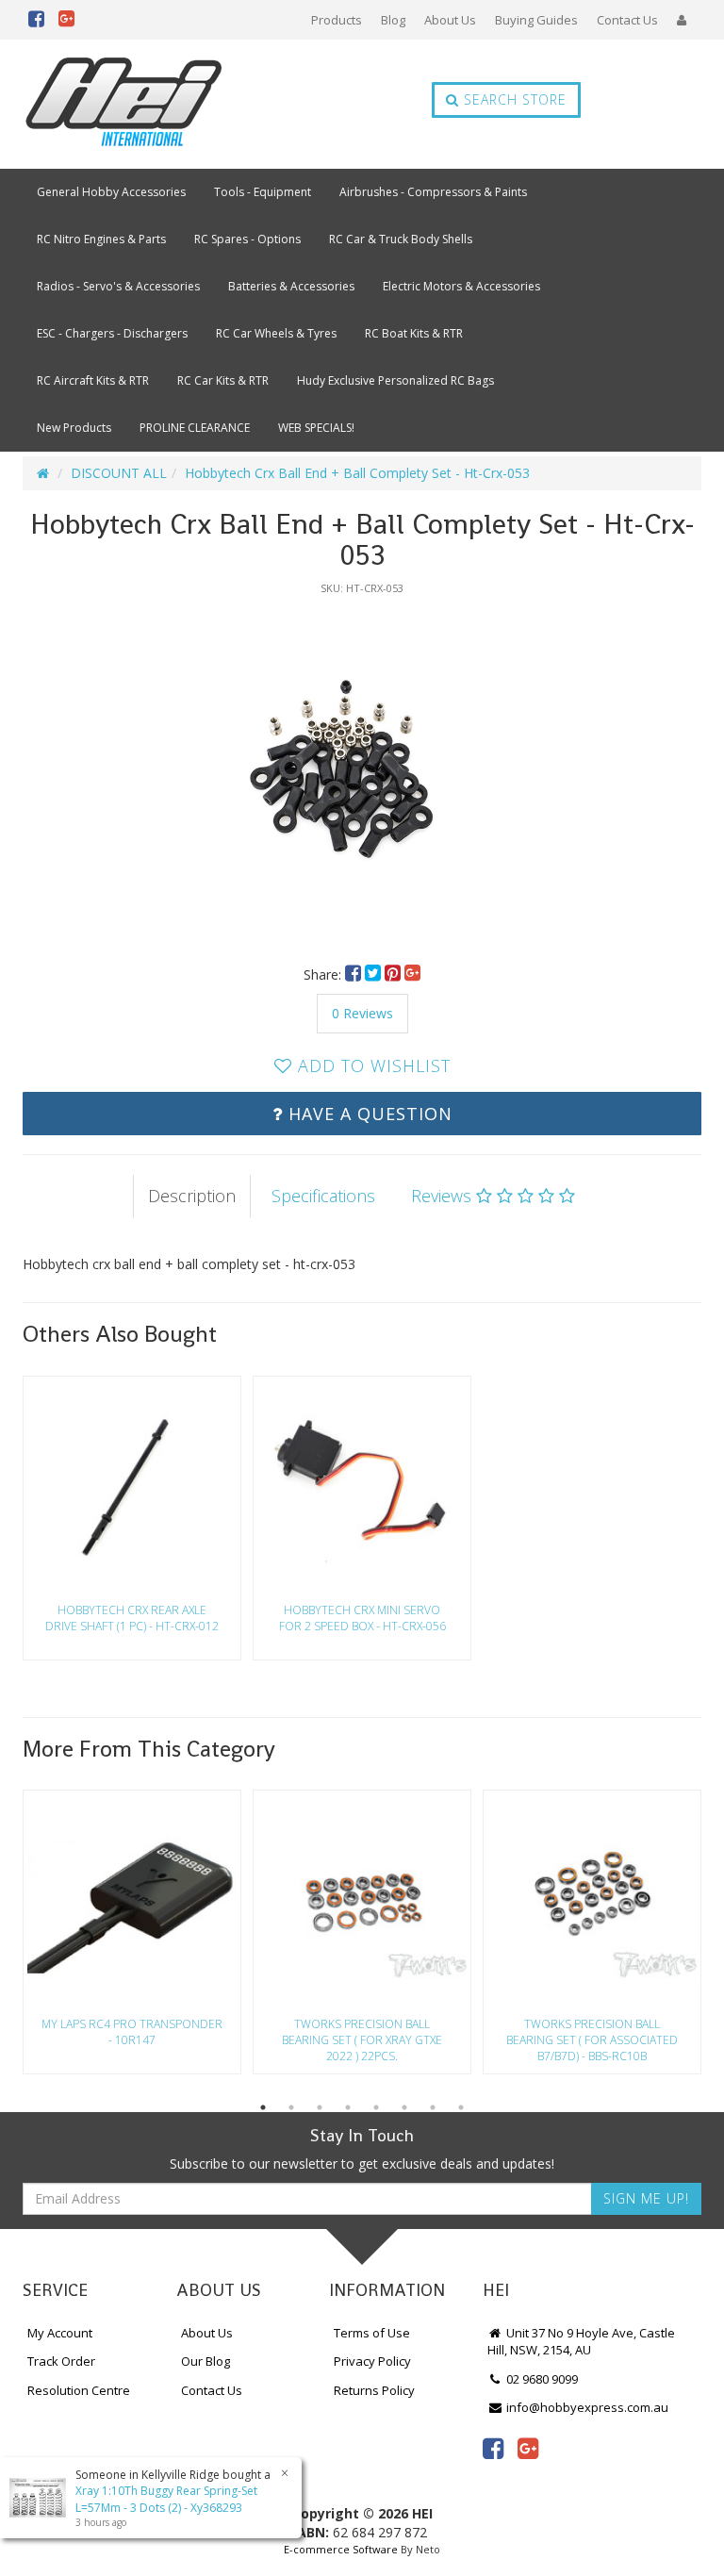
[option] (362, 770)
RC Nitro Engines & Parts (101, 239)
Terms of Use (372, 2333)
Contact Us (627, 20)
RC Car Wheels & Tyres (276, 333)
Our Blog (206, 2361)
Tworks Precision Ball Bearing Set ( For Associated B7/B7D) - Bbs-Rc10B (592, 2040)
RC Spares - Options (247, 239)
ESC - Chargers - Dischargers (112, 333)
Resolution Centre (79, 2390)
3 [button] (320, 2107)
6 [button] (404, 2107)
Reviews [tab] (444, 1196)
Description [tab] (192, 1196)
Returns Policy (374, 2390)
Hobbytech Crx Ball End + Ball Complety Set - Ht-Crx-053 (357, 473)
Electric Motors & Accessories (461, 286)
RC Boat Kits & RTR (414, 333)
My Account (60, 2333)
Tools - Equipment (263, 192)
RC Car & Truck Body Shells (401, 239)
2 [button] (291, 2107)
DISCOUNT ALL (119, 473)
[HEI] (124, 104)
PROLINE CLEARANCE (195, 428)
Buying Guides (536, 20)
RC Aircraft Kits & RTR (93, 380)
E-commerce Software (341, 2549)
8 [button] (461, 2107)
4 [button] (348, 2107)
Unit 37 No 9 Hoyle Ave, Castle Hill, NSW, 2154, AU (581, 2342)
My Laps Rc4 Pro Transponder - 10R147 (132, 2032)
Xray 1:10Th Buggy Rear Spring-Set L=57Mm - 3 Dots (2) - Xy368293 (166, 2499)
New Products (74, 428)
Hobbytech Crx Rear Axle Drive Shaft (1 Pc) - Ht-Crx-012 (132, 1618)
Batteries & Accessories (291, 286)
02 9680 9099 (541, 2379)
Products (337, 20)
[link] (493, 2448)
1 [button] (263, 2107)
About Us (450, 20)
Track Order (61, 2361)
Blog (393, 20)
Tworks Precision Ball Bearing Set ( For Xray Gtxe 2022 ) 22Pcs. (362, 2040)
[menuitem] (355, 974)
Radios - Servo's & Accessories (118, 286)
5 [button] (376, 2107)
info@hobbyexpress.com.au (586, 2407)
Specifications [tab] (323, 1196)
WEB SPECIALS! (316, 428)
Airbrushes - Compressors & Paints (433, 192)
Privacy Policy (372, 2361)
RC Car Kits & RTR (223, 380)
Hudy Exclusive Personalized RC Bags (395, 380)
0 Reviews (362, 1013)
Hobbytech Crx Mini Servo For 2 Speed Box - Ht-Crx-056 (362, 1618)
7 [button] (433, 2107)
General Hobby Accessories (111, 192)
